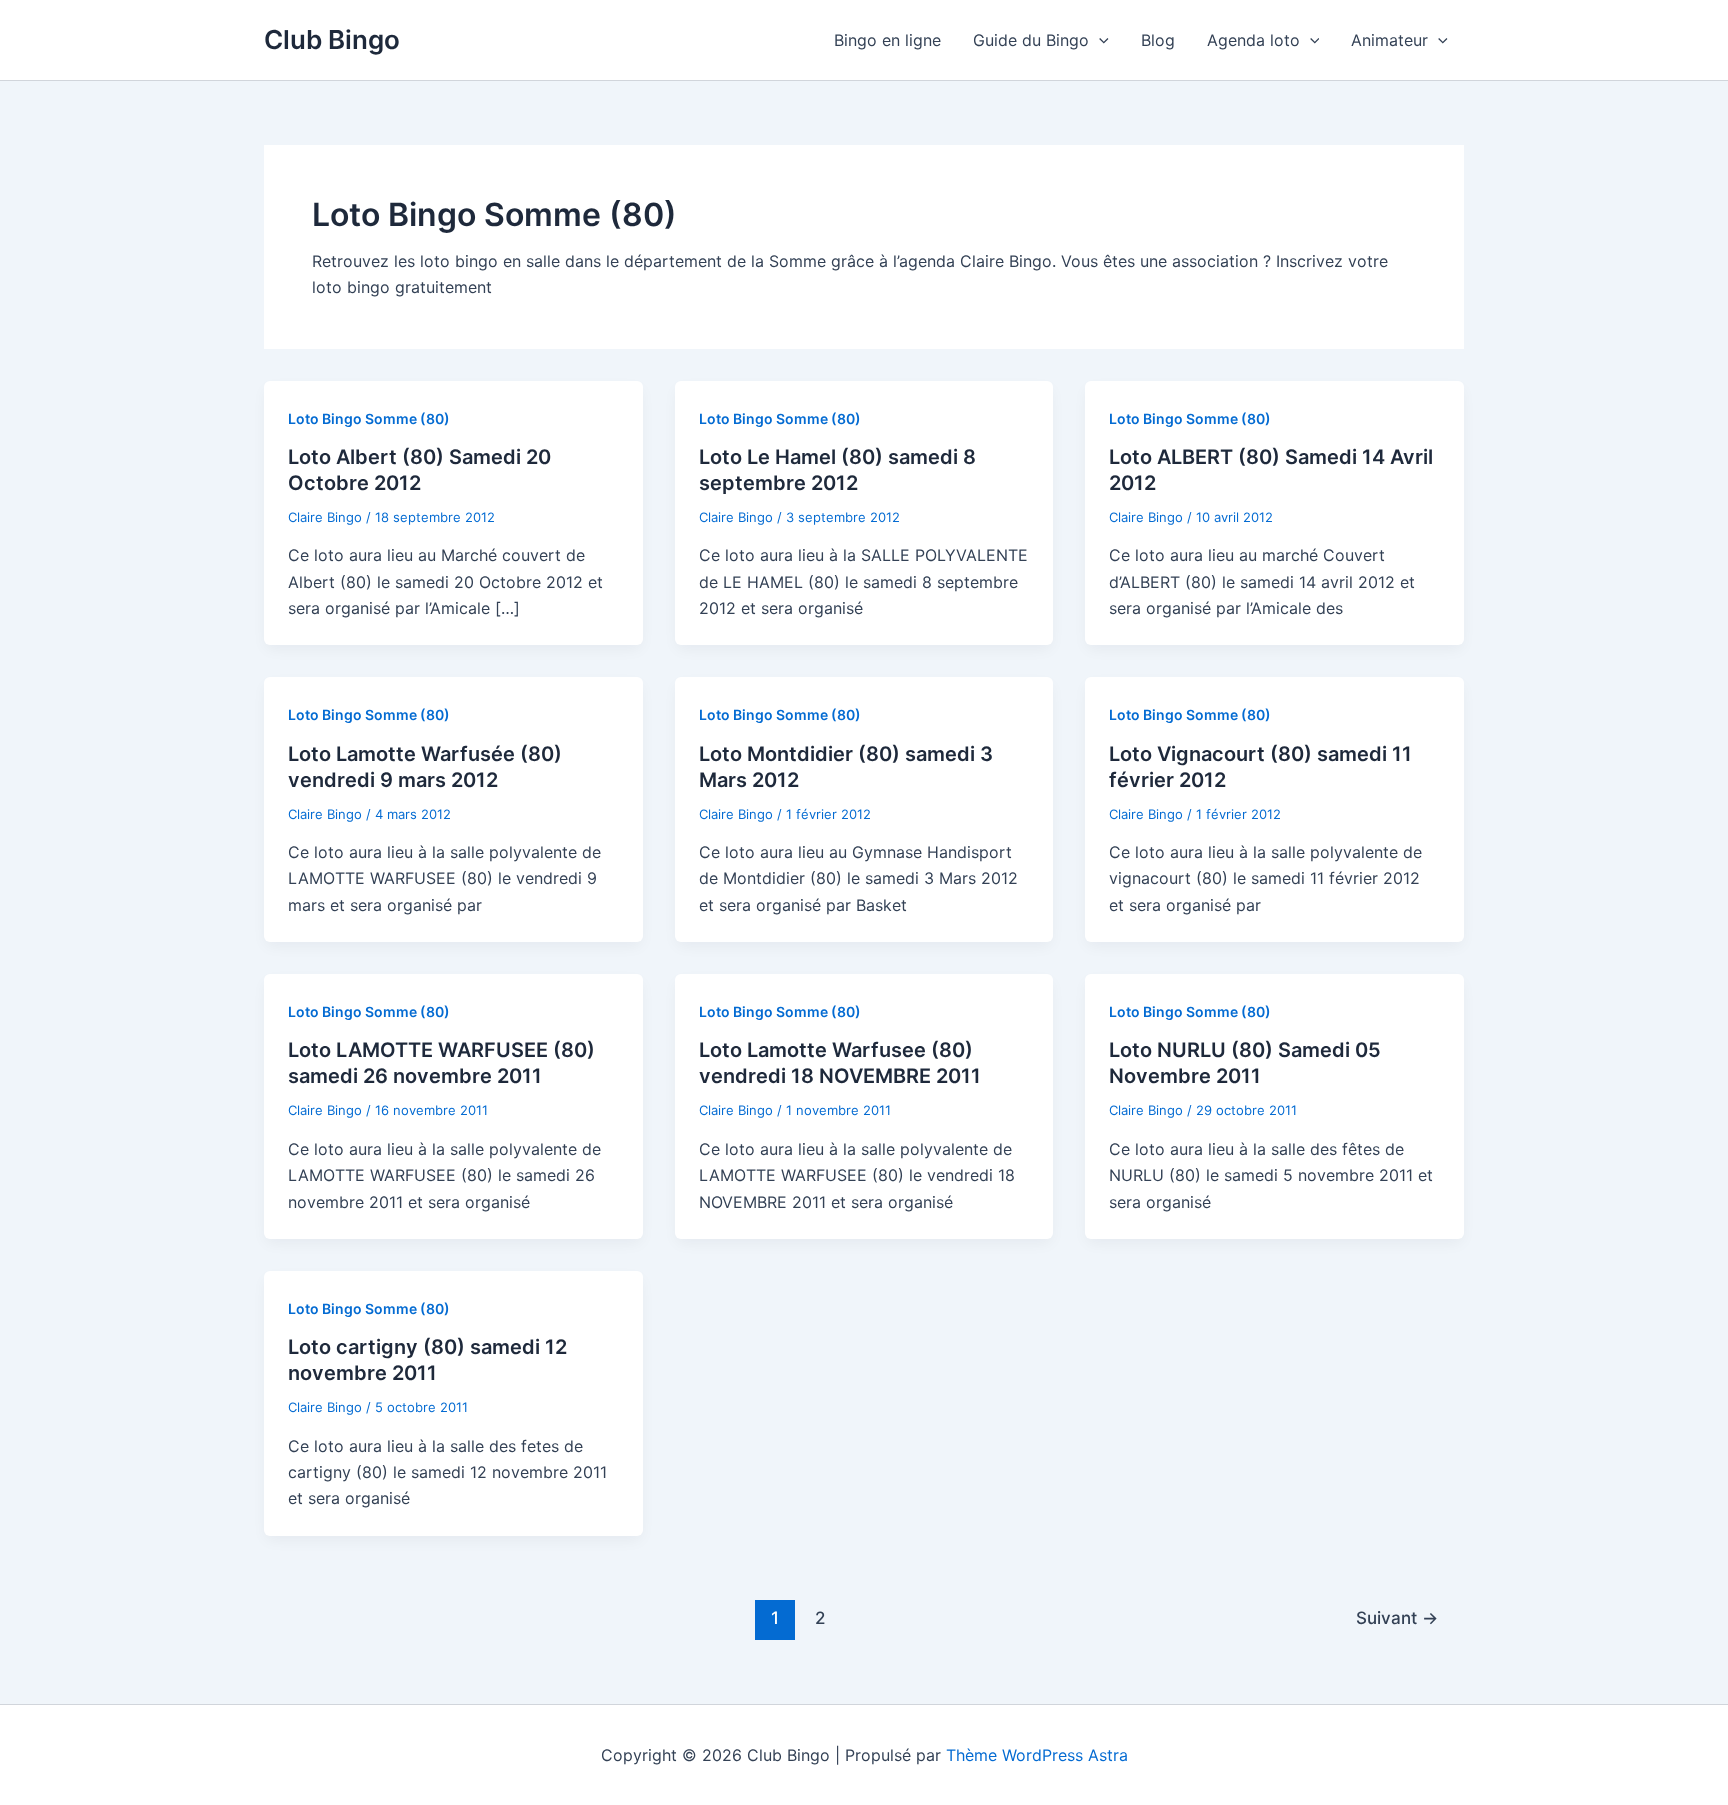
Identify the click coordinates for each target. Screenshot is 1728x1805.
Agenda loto (1253, 40)
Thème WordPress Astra (1037, 1755)
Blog (1158, 40)
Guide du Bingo (1031, 40)
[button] (1099, 40)
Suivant (1397, 1617)
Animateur (1389, 40)
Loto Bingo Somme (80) (369, 418)
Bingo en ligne (887, 40)
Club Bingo (332, 39)
